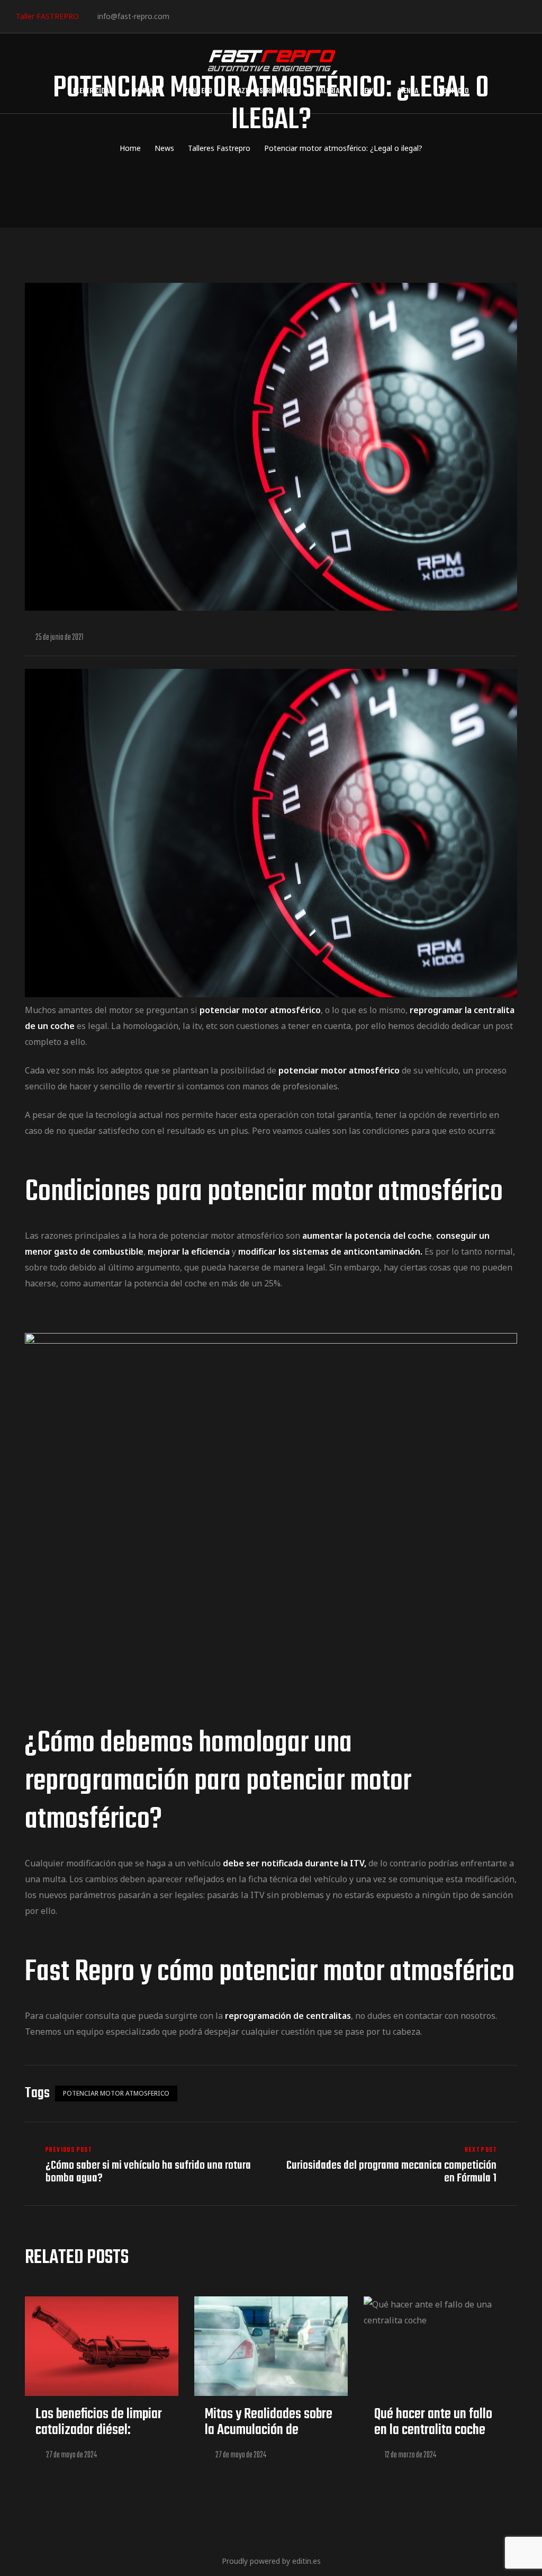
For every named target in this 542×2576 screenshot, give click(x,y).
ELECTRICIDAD (93, 91)
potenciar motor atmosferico (116, 2093)
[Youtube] (246, 16)
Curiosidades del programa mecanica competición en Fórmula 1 (397, 2165)
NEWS (369, 91)
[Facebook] (181, 16)
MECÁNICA (149, 91)
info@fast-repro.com (133, 16)
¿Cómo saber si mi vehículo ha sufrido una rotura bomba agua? (145, 2165)
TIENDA (408, 91)
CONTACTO (454, 91)
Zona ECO (198, 91)
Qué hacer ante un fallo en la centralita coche (433, 2422)
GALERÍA (328, 91)
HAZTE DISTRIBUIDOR (264, 91)
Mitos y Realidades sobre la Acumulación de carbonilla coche (269, 2430)
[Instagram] (214, 16)
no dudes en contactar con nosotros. (426, 2016)
